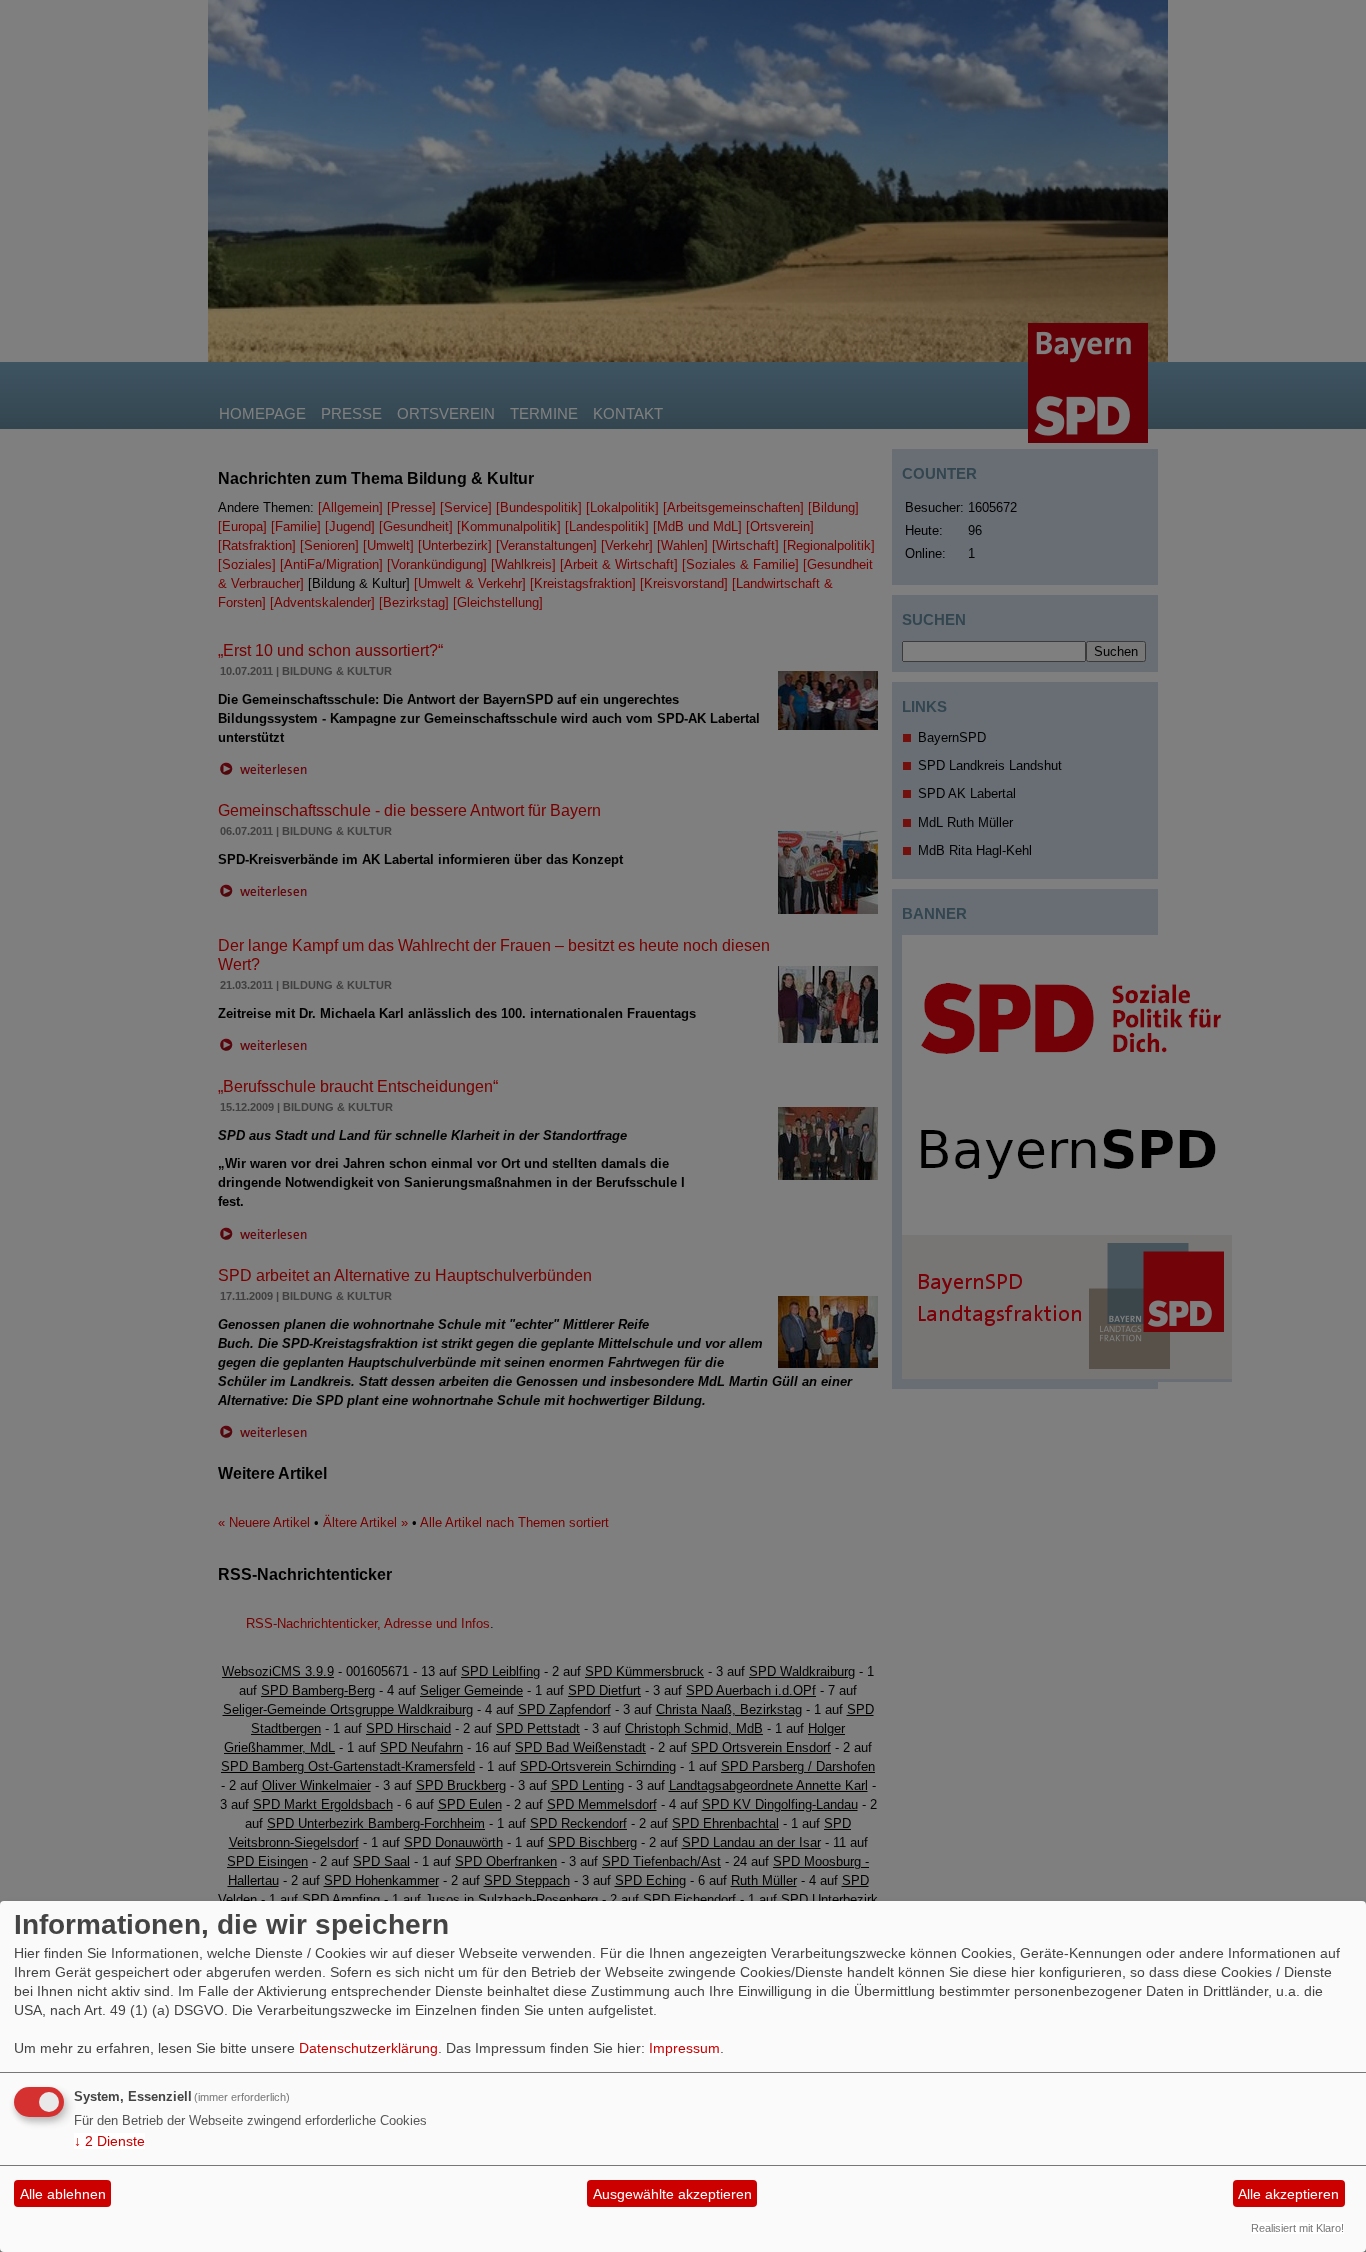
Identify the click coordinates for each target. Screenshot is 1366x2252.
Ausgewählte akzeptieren (672, 2194)
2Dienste (109, 2141)
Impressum (684, 2048)
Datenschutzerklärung (368, 2048)
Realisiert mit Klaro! (1297, 2228)
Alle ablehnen (63, 2194)
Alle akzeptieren (1288, 2194)
